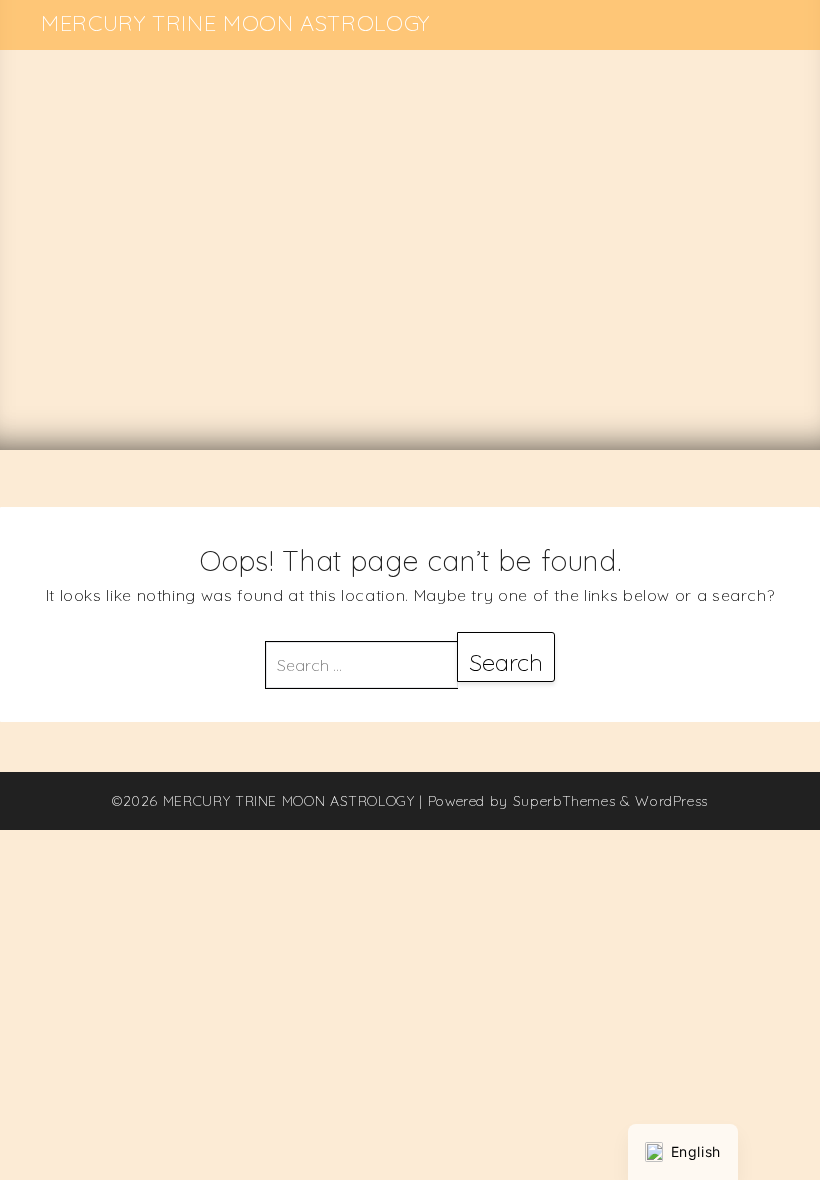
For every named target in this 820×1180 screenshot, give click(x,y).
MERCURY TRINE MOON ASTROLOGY (235, 23)
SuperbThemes (564, 801)
